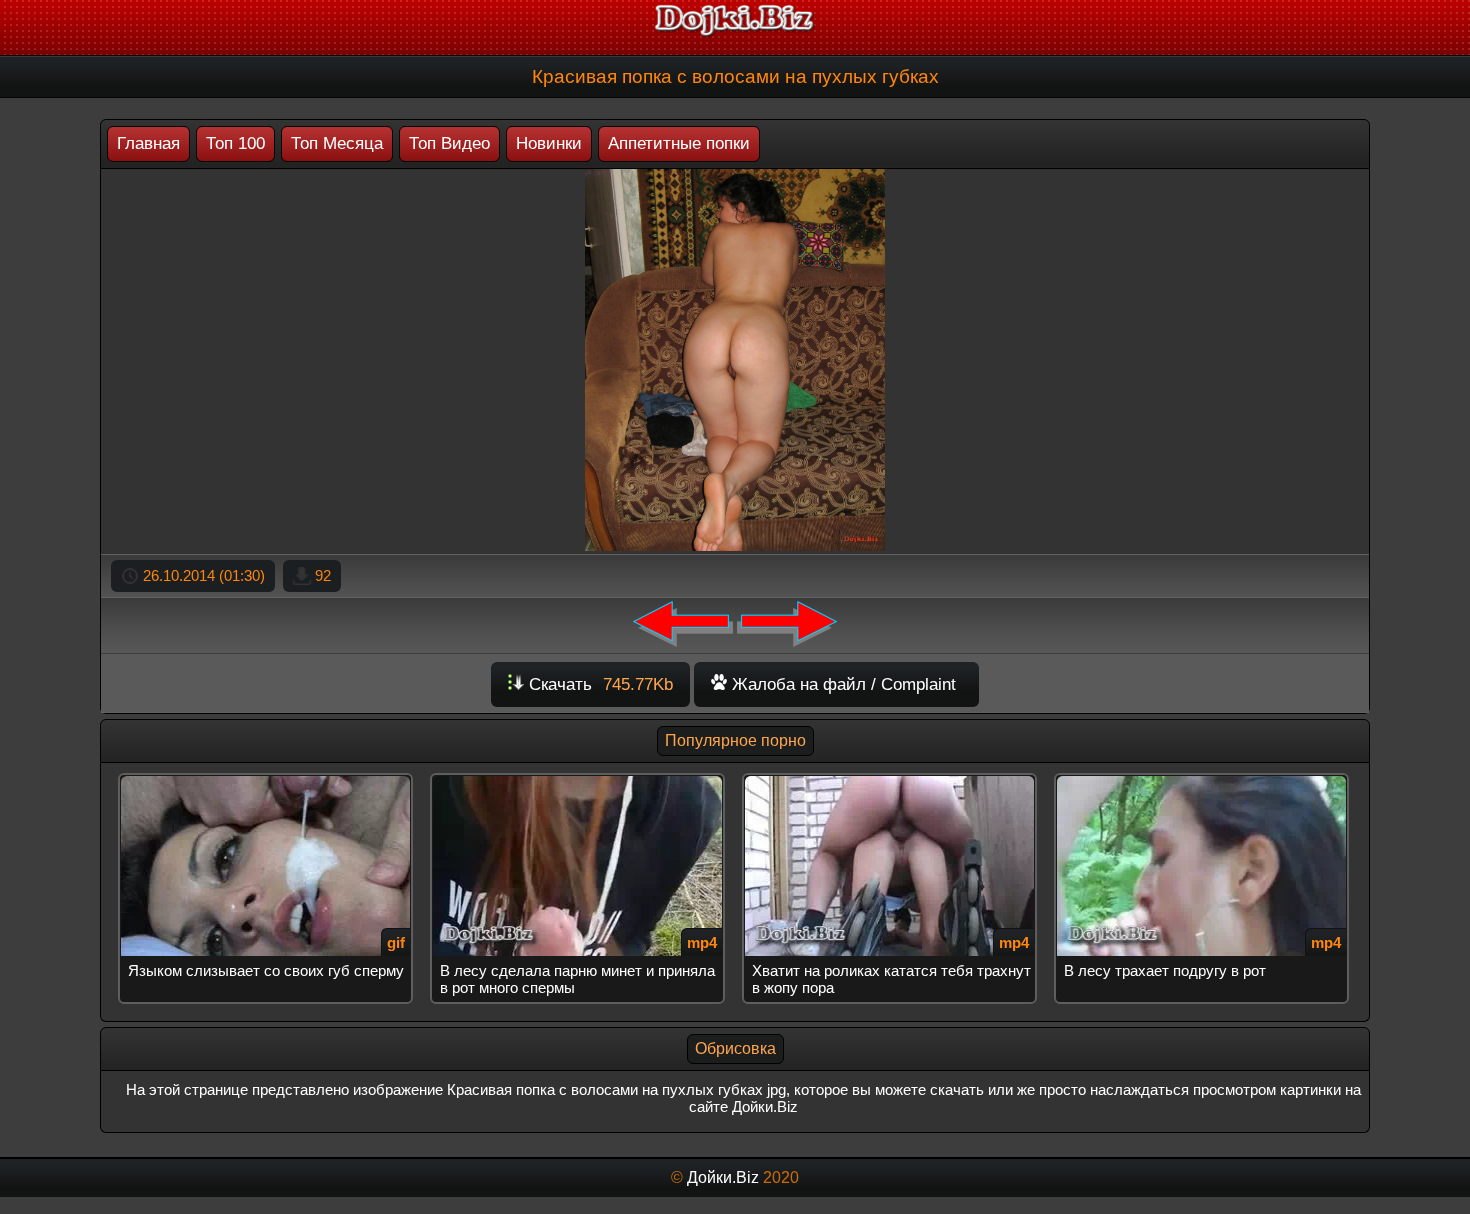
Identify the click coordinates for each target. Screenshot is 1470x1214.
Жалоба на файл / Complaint (841, 684)
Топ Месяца (337, 143)
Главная (148, 143)
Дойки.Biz (723, 1177)
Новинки (549, 143)
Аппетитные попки (679, 143)
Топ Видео (449, 143)
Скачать (598, 684)
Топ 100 (235, 143)
